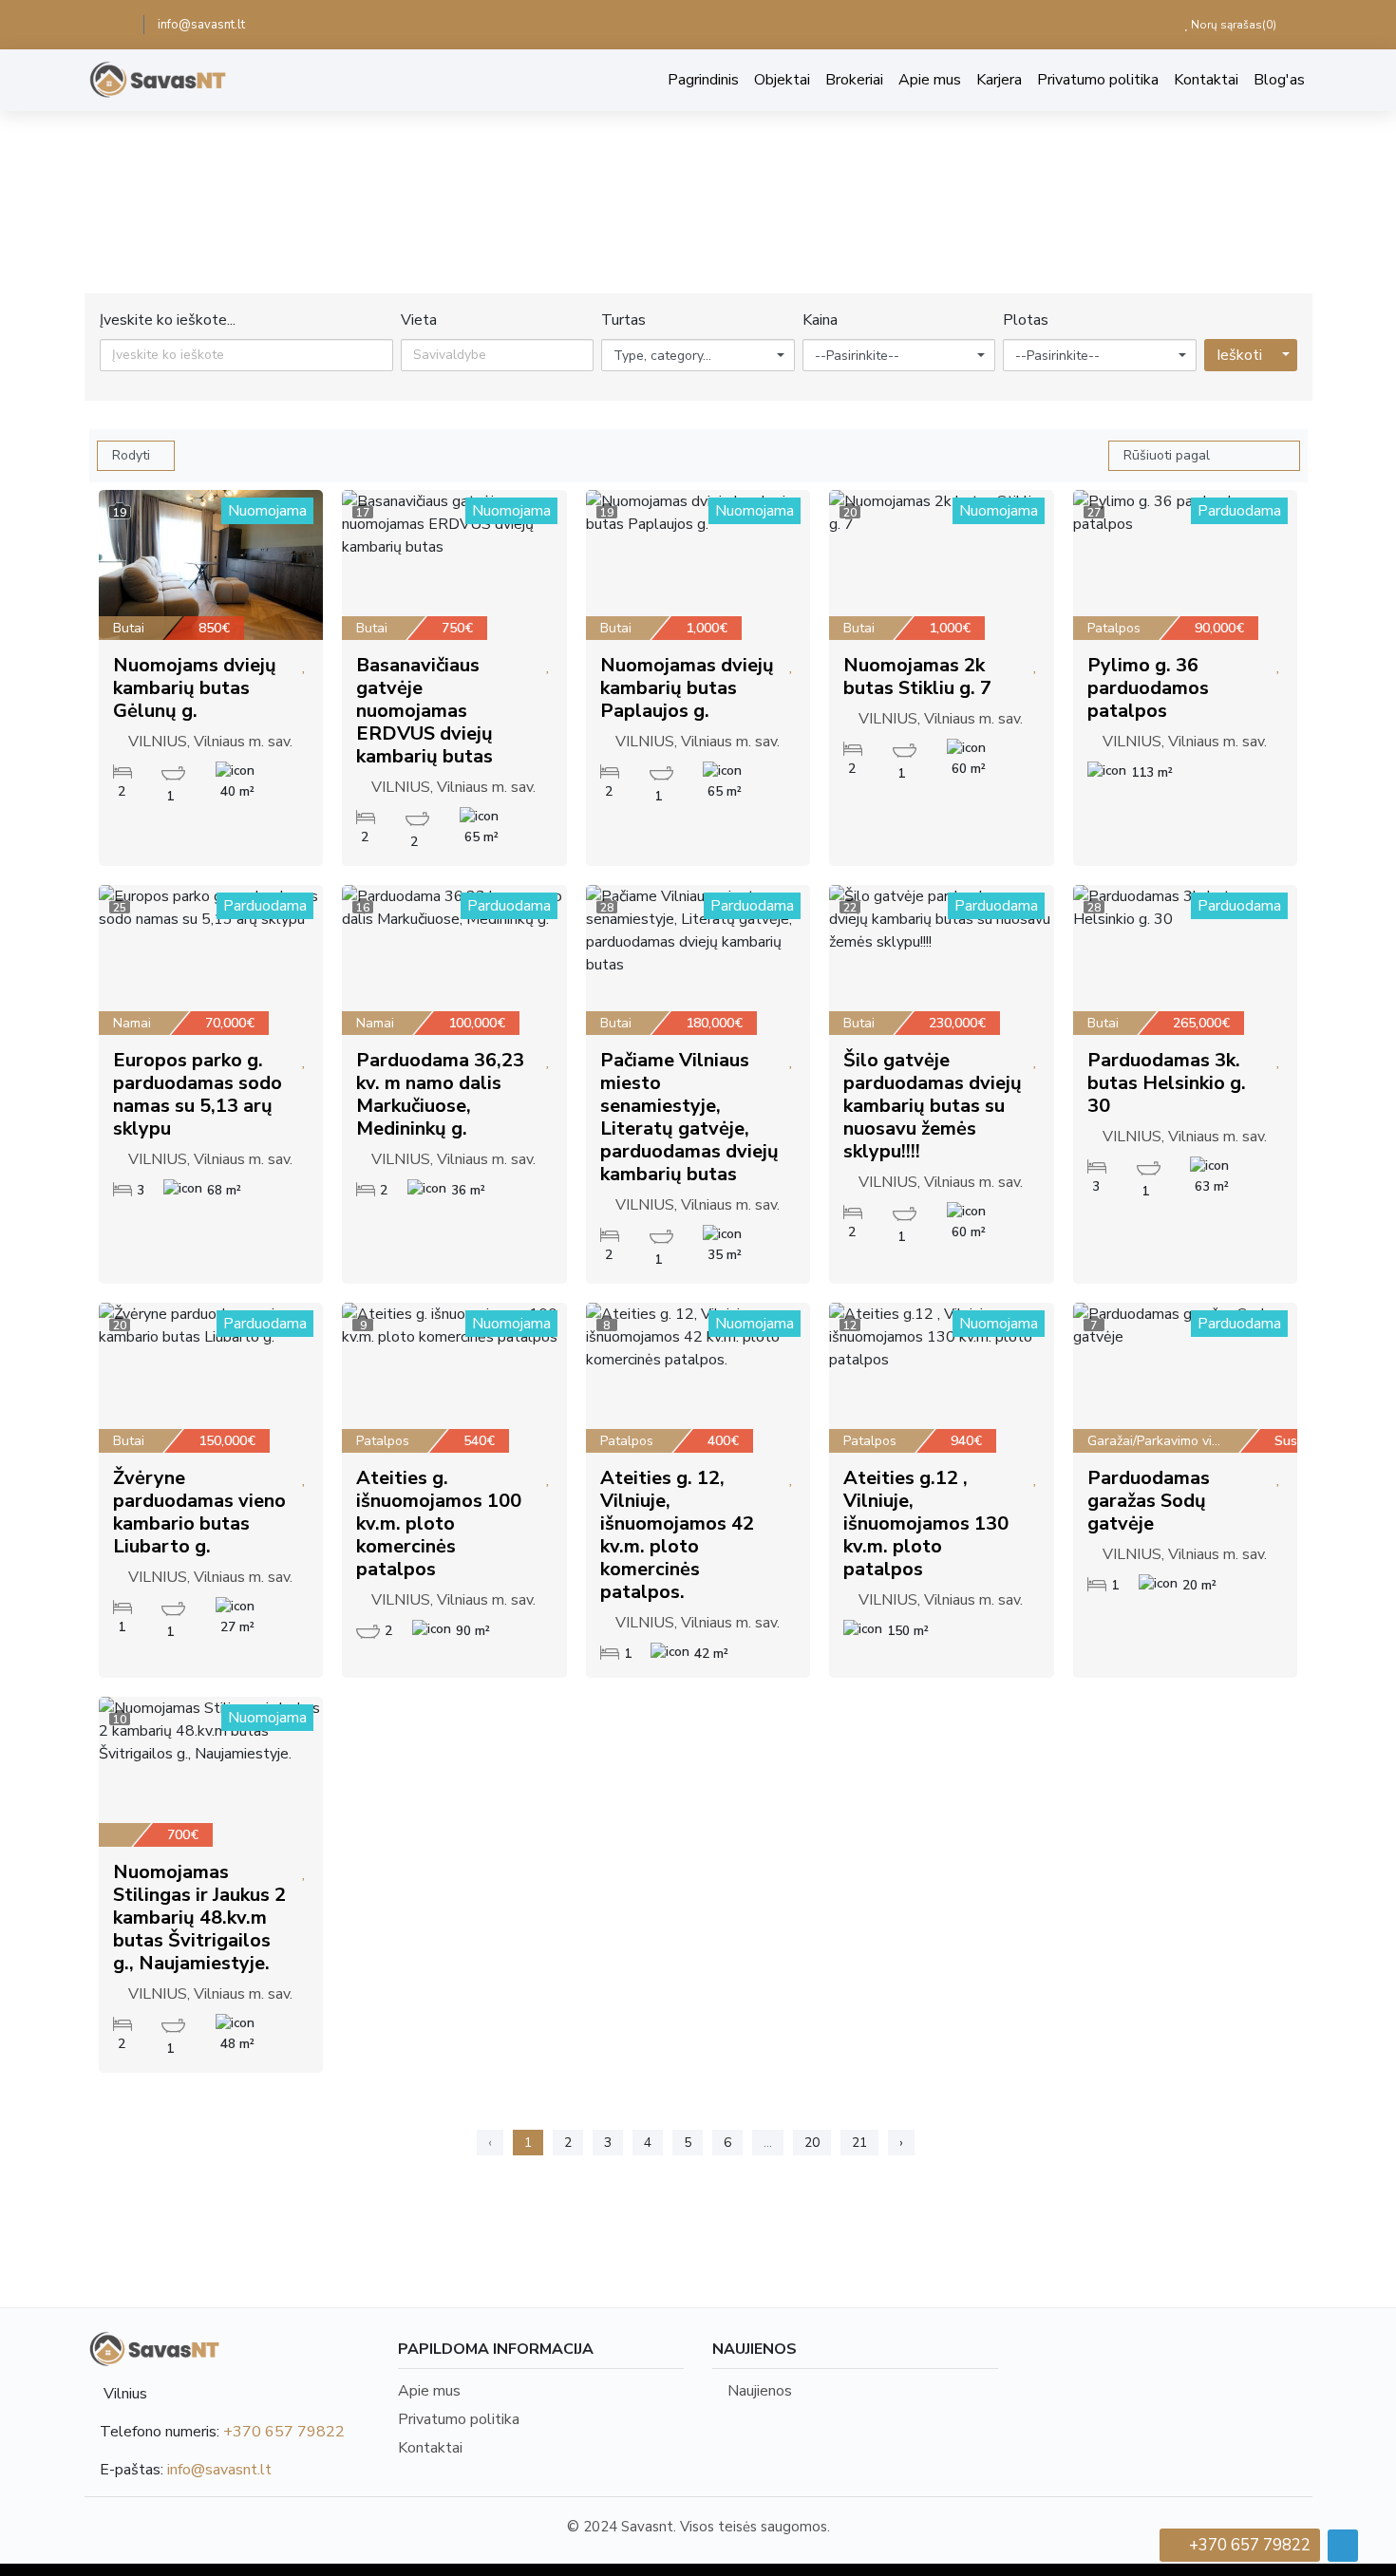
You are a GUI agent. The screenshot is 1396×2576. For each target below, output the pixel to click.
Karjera (999, 80)
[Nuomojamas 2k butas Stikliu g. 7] (942, 565)
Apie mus (930, 80)
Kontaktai (1206, 80)
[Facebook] (117, 25)
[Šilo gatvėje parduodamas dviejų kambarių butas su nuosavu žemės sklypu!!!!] (942, 960)
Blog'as (1279, 80)
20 (812, 2143)
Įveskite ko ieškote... (168, 320)
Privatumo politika (1098, 80)
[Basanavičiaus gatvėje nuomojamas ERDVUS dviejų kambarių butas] (454, 565)
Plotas (1026, 320)
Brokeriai (854, 80)
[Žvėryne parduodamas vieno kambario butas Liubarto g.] (211, 1378)
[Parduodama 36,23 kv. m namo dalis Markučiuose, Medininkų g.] (454, 960)
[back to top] (1343, 2546)
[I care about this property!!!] (304, 666)
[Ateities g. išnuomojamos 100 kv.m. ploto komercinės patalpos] (454, 1378)
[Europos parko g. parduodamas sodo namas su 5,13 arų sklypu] (211, 960)
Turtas (623, 320)
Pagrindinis (703, 80)
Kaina (820, 320)
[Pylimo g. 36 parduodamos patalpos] (1186, 565)
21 (859, 2143)
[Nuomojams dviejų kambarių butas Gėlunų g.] (211, 565)
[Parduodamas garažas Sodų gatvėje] (1186, 1378)
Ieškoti (1239, 355)
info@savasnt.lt (201, 25)
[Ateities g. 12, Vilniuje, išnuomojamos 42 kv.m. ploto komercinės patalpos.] (698, 1378)
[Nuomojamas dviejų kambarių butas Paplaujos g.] (698, 565)
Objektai (782, 80)
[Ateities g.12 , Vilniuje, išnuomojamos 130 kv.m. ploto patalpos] (942, 1378)
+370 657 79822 (284, 2432)
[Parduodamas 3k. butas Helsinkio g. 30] (1186, 960)
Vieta (419, 320)
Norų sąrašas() (1232, 25)
